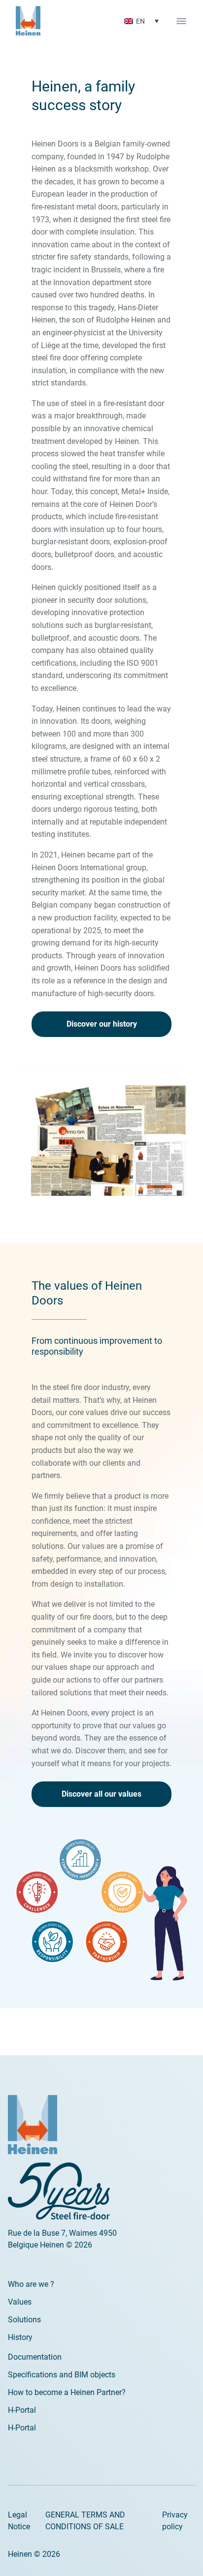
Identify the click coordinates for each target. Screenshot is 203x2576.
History (20, 2337)
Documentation (35, 2357)
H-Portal (22, 2410)
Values (20, 2302)
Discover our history (102, 1024)
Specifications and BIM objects (62, 2375)
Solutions (24, 2320)
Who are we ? (31, 2284)
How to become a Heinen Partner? (67, 2392)
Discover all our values (101, 1794)
